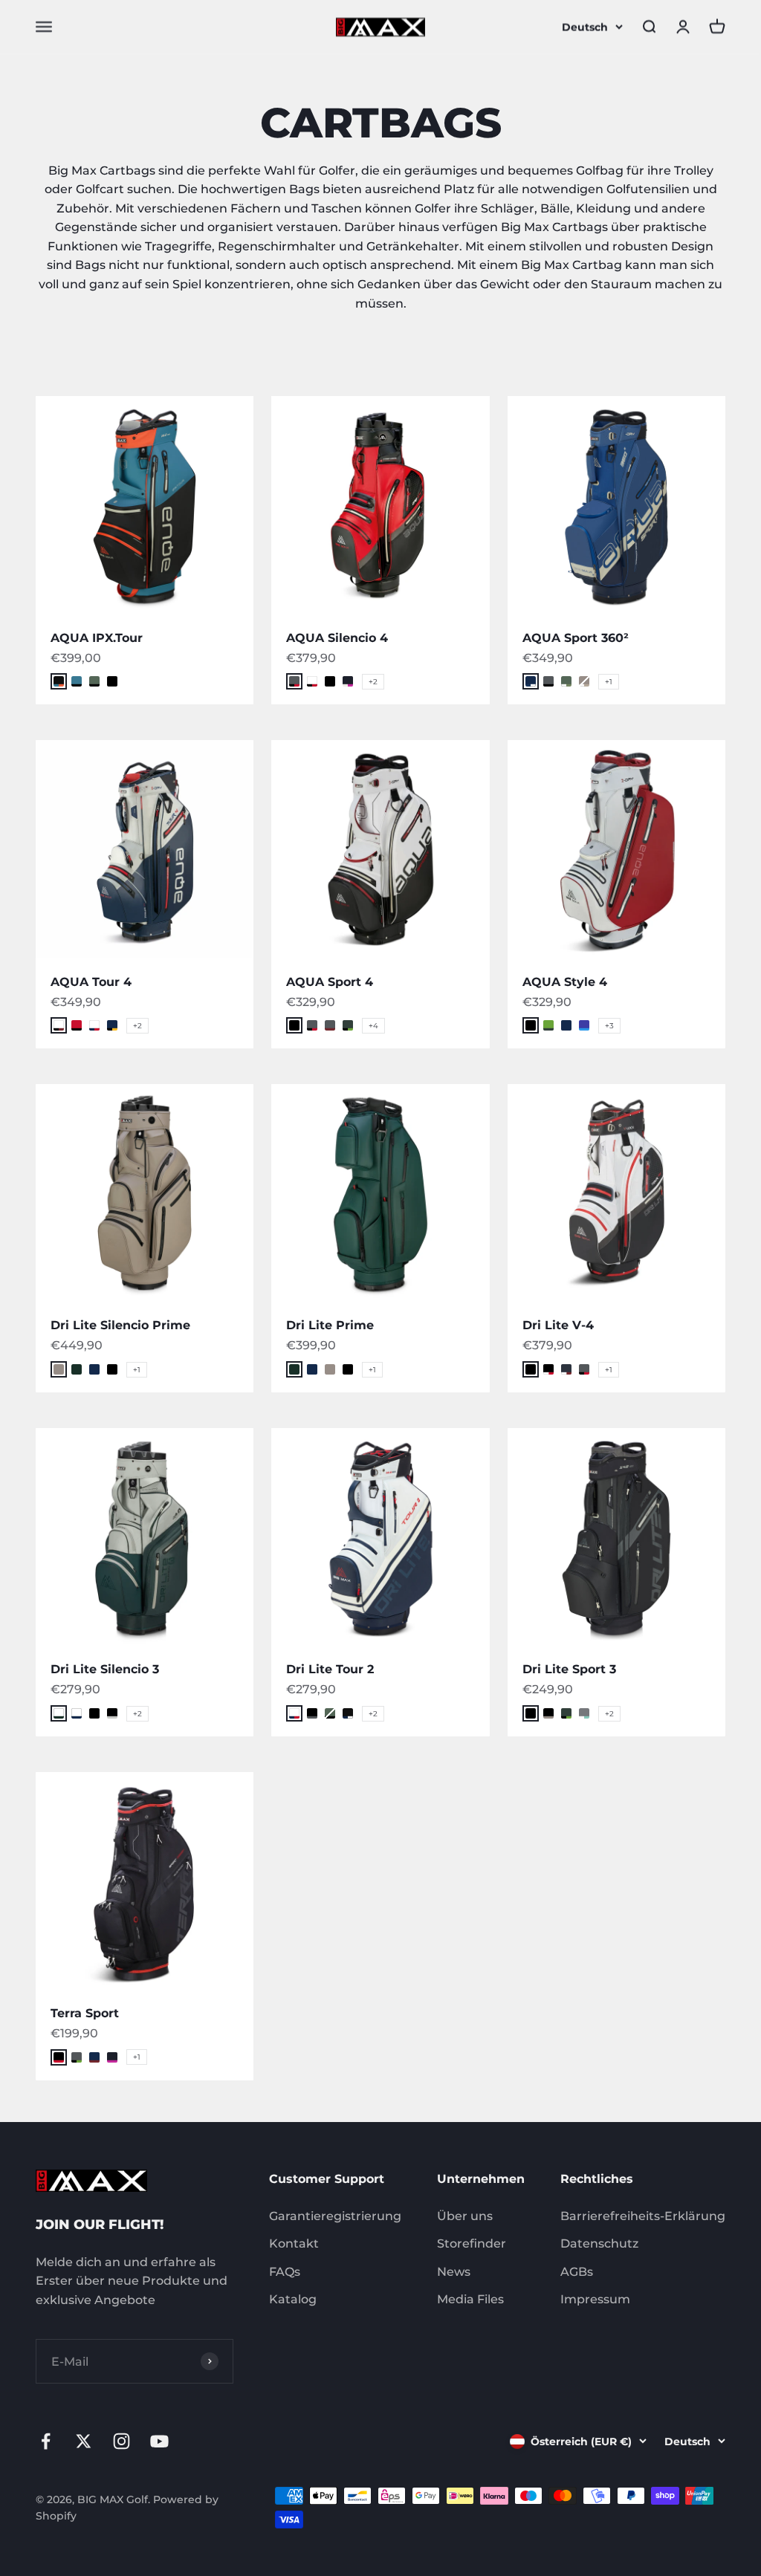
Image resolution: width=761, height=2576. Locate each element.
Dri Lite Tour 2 (330, 1669)
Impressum (595, 2299)
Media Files (470, 2299)
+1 (609, 682)
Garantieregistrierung (335, 2216)
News (454, 2272)
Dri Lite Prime (330, 1325)
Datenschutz (599, 2244)
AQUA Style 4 (565, 982)
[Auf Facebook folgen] (46, 2441)
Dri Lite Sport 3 (569, 1669)
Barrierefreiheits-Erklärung (643, 2216)
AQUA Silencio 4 (337, 638)
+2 (373, 682)
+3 (609, 1026)
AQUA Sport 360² (576, 638)
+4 (373, 1026)
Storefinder (472, 2244)
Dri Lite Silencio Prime (120, 1325)
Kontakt (294, 2244)
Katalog (293, 2299)
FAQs (285, 2272)
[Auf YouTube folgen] (159, 2441)
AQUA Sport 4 (330, 982)
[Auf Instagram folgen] (122, 2441)
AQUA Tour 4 (91, 982)
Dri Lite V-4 (558, 1325)
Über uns (465, 2216)
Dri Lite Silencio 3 (105, 1669)
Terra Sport (85, 2013)
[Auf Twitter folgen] (84, 2441)
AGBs (577, 2272)
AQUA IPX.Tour (97, 638)
